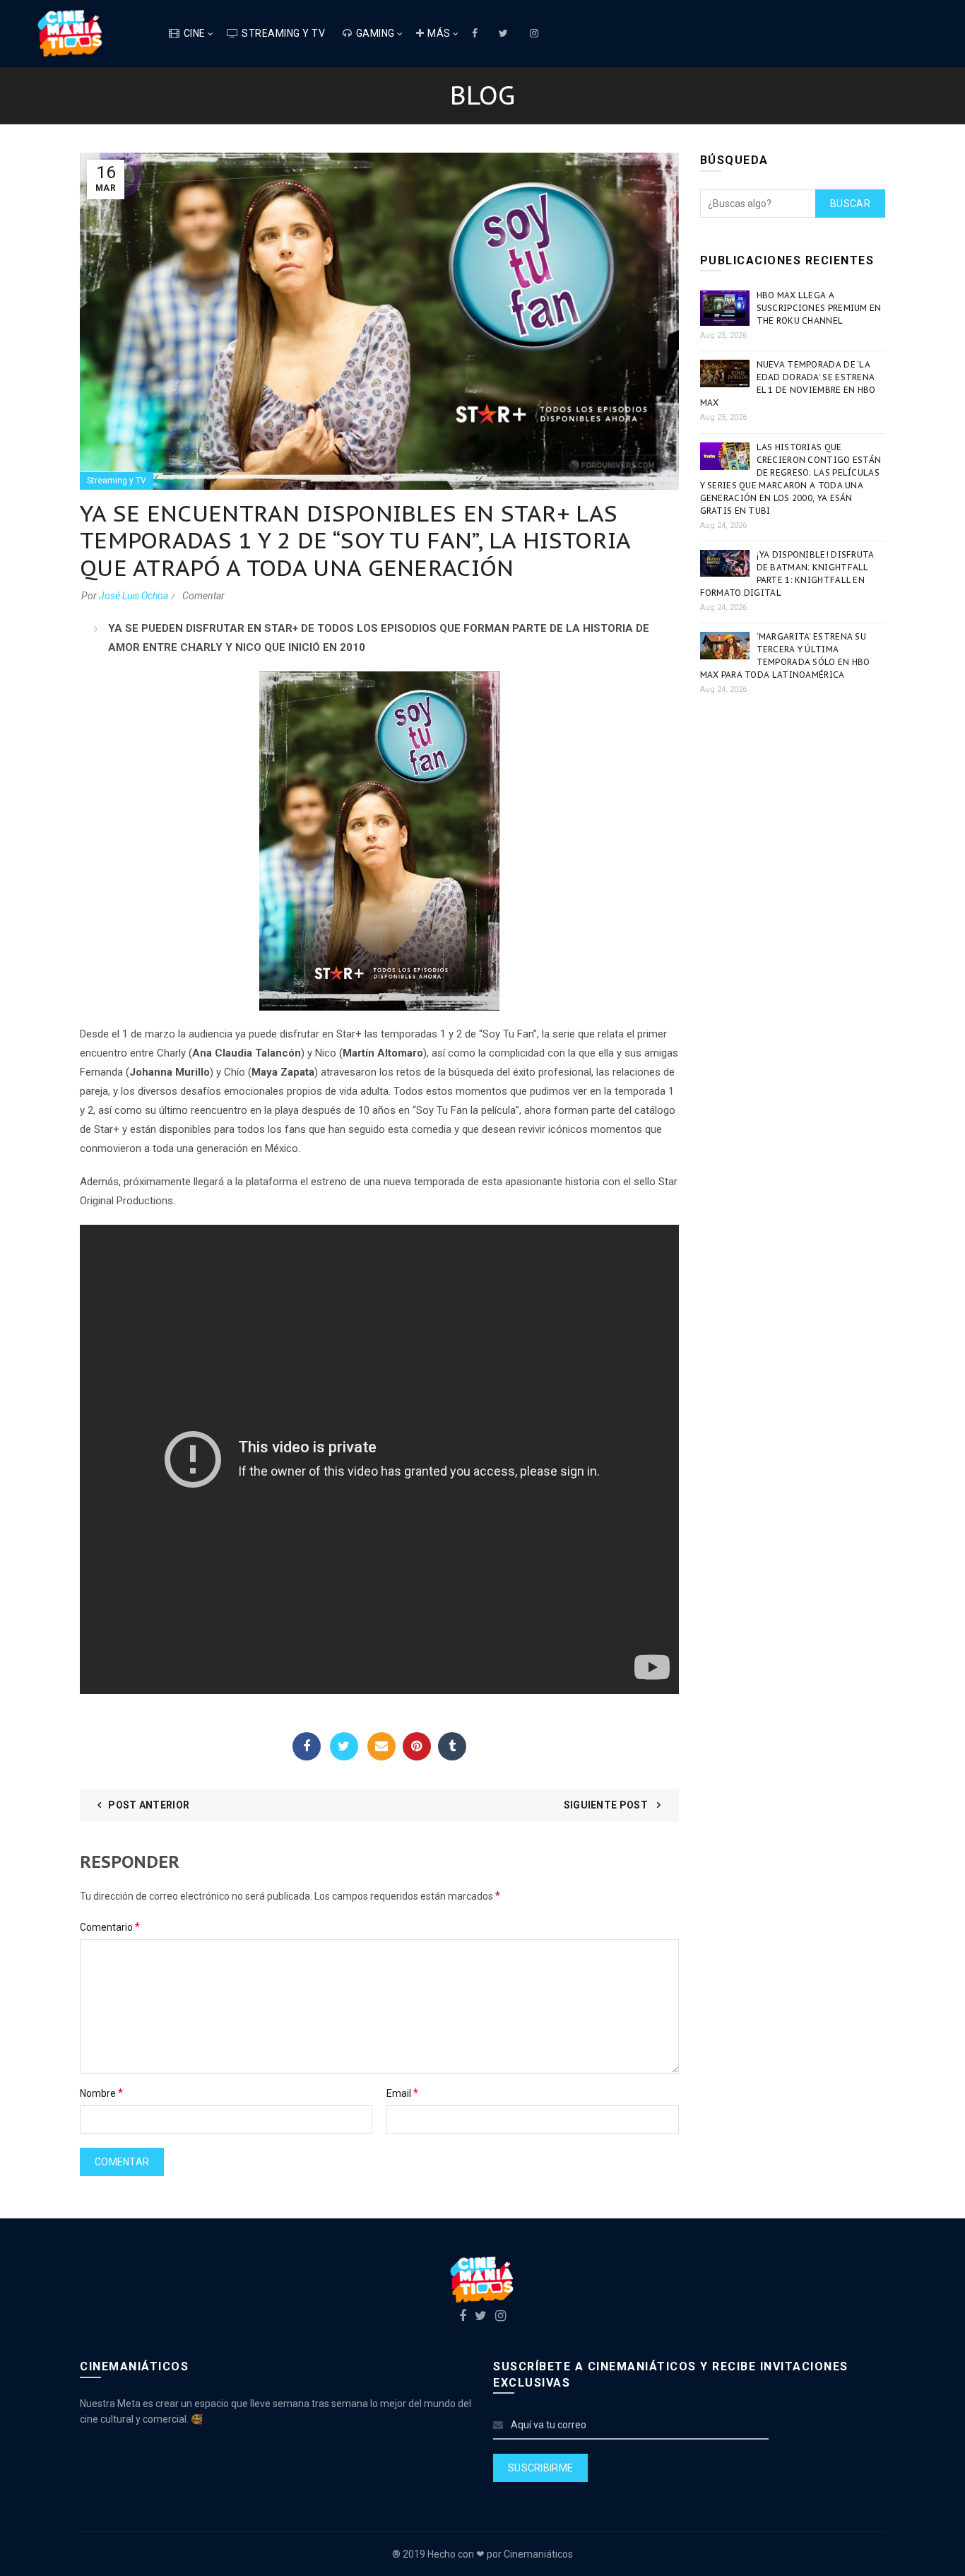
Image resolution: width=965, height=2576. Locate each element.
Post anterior (149, 1805)
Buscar (850, 204)
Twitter (344, 1746)
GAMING (375, 33)
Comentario (110, 1927)
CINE (195, 33)
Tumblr (452, 1746)
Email (381, 1746)
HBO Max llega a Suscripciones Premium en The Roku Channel (819, 308)
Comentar (203, 596)
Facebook (307, 1746)
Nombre (101, 2093)
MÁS (439, 33)
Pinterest (417, 1746)
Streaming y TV (283, 33)
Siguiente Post (607, 1805)
